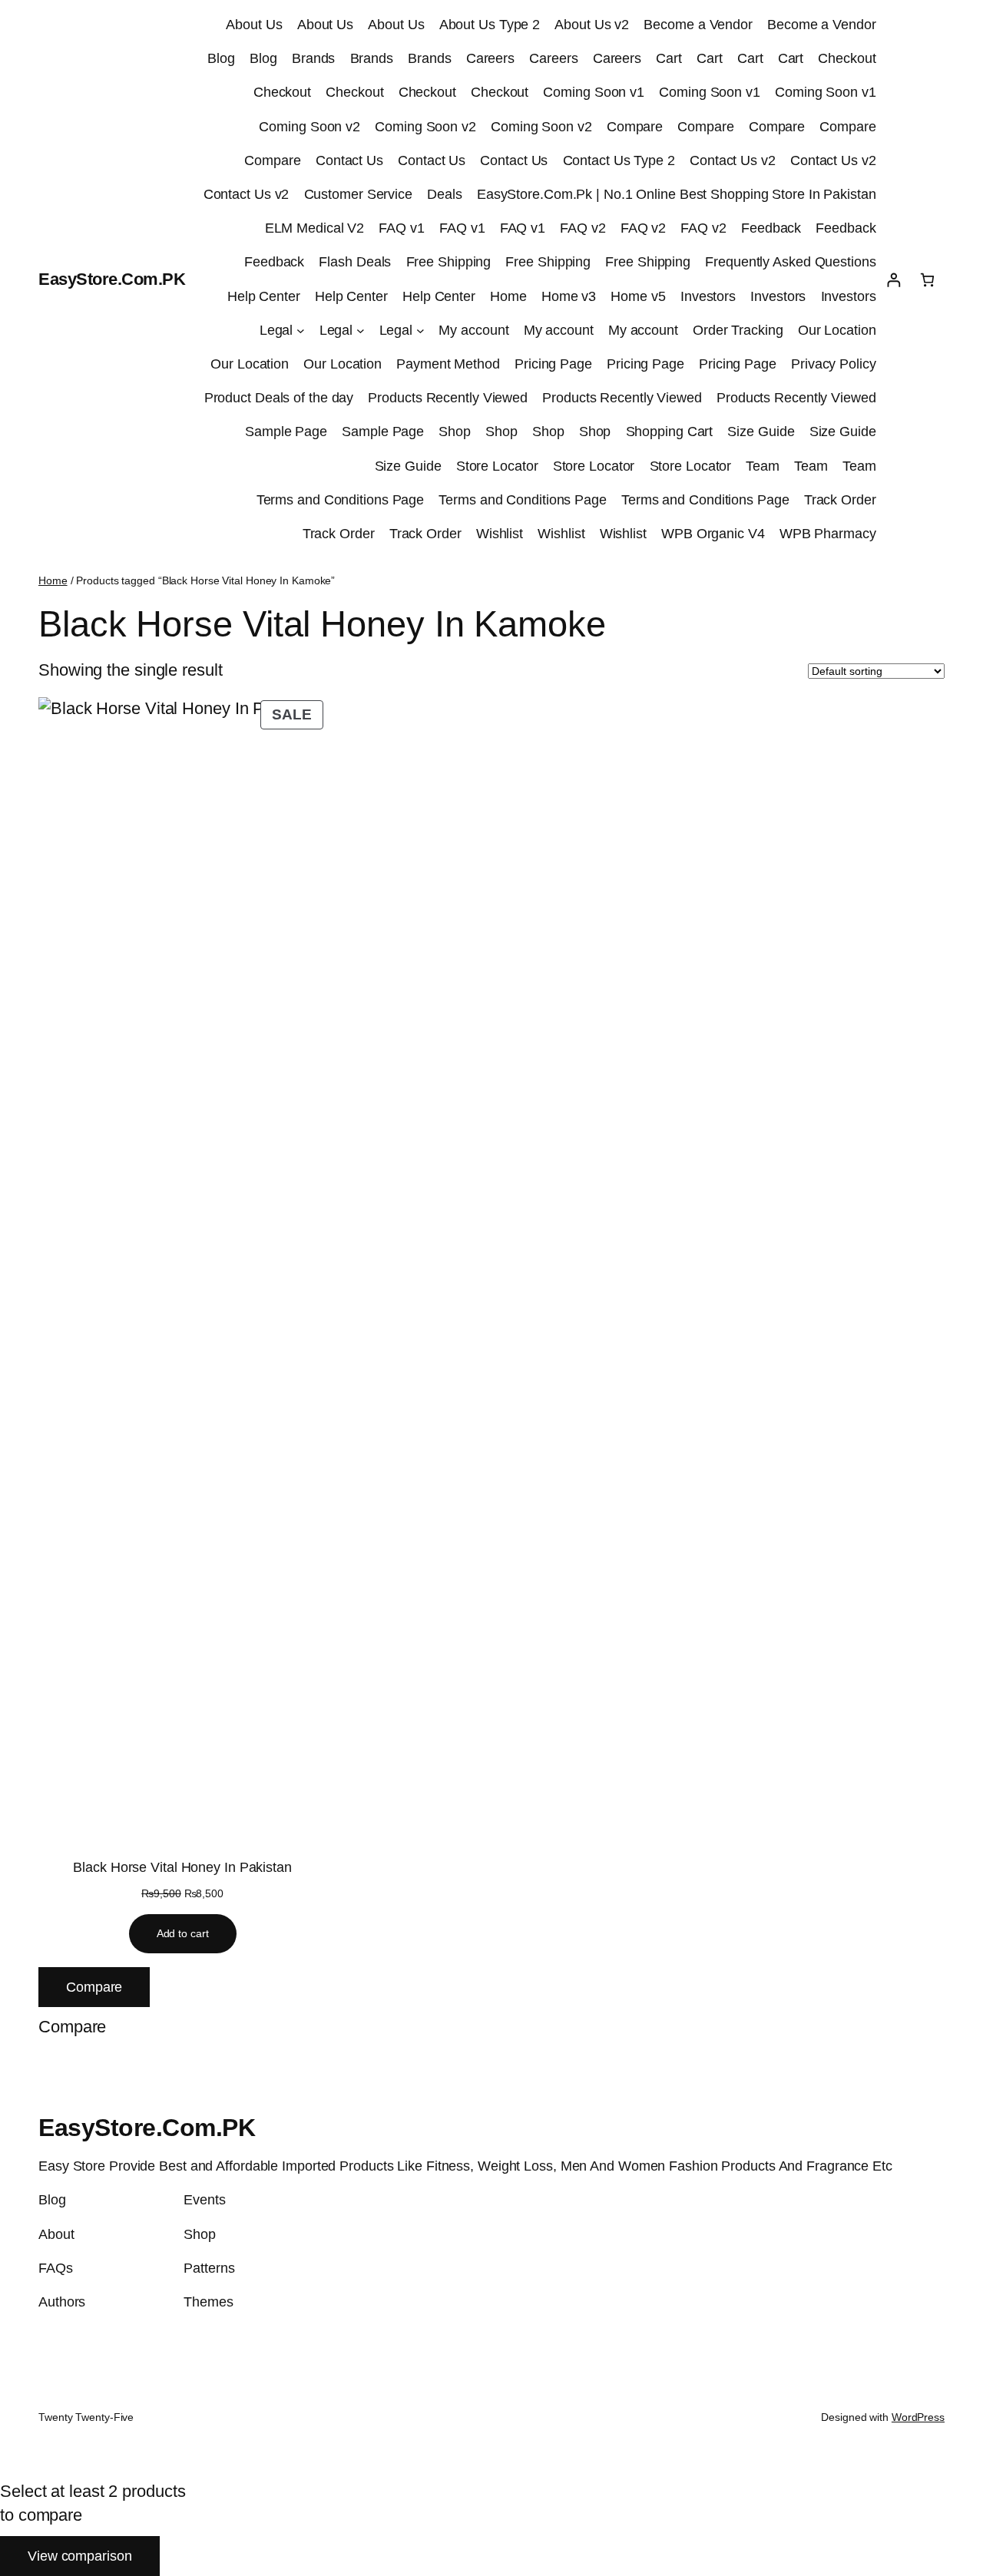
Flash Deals (355, 262)
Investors (708, 296)
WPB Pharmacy (828, 534)
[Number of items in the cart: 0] (927, 280)
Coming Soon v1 (594, 92)
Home (508, 296)
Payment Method (448, 364)
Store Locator (497, 466)
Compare (635, 127)
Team (763, 466)
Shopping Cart (670, 432)
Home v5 (638, 296)
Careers (490, 58)
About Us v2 (592, 25)
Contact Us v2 (733, 160)
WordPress (918, 2417)
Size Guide (761, 432)
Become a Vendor (698, 25)
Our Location (837, 330)
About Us (254, 25)
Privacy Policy (834, 364)
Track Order (840, 500)
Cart (669, 58)
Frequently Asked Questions (790, 262)
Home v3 (569, 296)
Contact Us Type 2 (619, 160)
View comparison (80, 2556)
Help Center (264, 296)
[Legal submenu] (301, 331)
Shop (455, 432)
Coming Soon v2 (309, 127)
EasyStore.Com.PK (112, 279)
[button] (72, 2027)
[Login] (894, 280)
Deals (445, 194)
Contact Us (349, 160)
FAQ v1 (401, 228)
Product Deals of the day (279, 398)
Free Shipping (449, 262)
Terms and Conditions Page (341, 500)
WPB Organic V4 (713, 534)
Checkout (847, 58)
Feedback (771, 228)
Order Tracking (738, 330)
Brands (313, 58)
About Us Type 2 (490, 25)
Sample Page (286, 432)
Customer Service (358, 194)
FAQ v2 (583, 228)
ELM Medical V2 (315, 228)
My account (473, 330)
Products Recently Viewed (448, 398)
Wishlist (500, 534)
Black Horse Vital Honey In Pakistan (182, 1867)
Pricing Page (553, 364)
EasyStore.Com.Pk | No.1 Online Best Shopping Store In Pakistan (677, 194)
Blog (221, 58)
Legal (276, 330)
